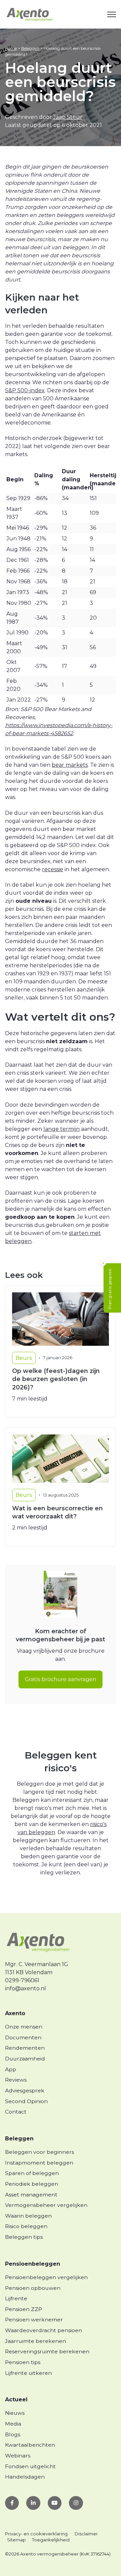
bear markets (70, 765)
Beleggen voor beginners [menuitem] (39, 2152)
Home (11, 48)
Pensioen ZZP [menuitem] (24, 2309)
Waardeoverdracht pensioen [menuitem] (44, 2330)
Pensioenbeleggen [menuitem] (33, 2264)
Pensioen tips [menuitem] (23, 2362)
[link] (30, 14)
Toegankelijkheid (51, 2540)
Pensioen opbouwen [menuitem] (33, 2288)
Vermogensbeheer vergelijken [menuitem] (46, 2205)
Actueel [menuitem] (16, 2400)
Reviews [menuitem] (16, 2080)
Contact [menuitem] (16, 2112)
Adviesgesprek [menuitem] (25, 2091)
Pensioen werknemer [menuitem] (34, 2320)
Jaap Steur (68, 117)
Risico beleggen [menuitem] (26, 2226)
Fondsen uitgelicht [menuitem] (30, 2466)
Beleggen (30, 48)
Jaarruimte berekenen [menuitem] (35, 2341)
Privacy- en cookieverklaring (36, 2534)
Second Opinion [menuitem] (26, 2101)
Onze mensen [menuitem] (24, 2027)
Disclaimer (86, 2534)
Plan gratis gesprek (110, 1289)
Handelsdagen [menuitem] (25, 2477)
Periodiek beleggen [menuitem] (32, 2184)
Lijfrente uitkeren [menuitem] (28, 2373)
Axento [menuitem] (15, 2013)
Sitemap (16, 2540)
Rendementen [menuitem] (25, 2048)
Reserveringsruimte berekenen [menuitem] (47, 2351)
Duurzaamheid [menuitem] (25, 2059)
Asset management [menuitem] (31, 2195)
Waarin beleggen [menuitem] (28, 2216)
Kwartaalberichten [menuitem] (30, 2445)
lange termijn (62, 1129)
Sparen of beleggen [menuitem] (32, 2173)
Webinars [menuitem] (18, 2456)
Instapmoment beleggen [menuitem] (39, 2163)
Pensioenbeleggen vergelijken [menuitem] (46, 2277)
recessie (53, 869)
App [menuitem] (11, 2069)
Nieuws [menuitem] (15, 2413)
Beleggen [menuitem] (19, 2139)
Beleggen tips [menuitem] (24, 2237)
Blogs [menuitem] (13, 2434)
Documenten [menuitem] (23, 2037)
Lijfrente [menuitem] (16, 2298)
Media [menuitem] (13, 2424)
